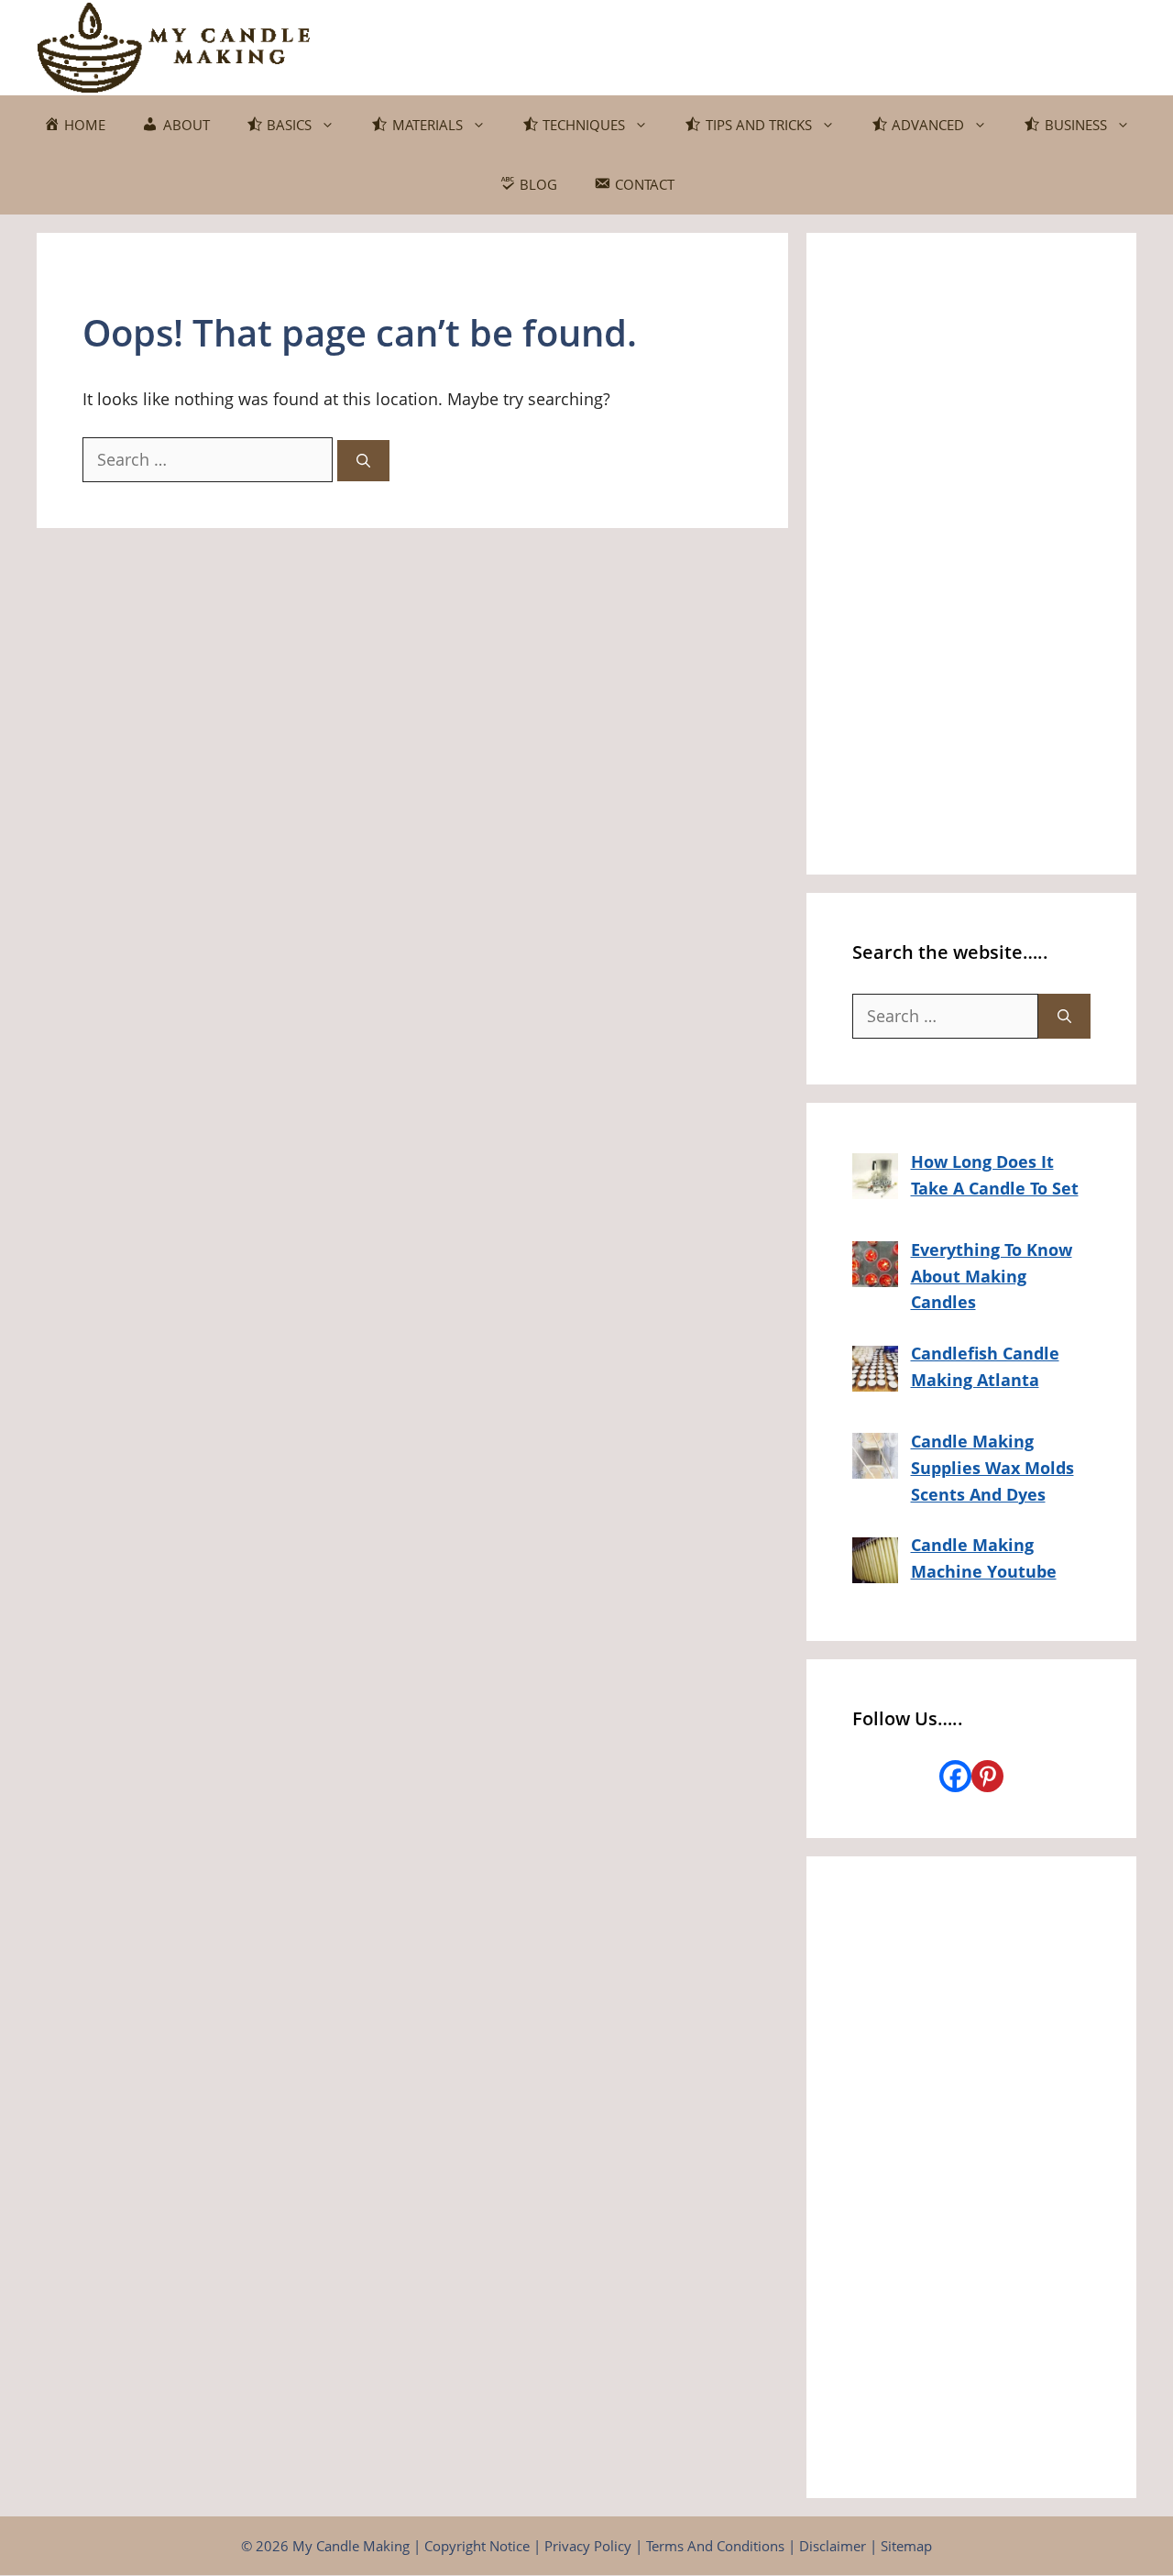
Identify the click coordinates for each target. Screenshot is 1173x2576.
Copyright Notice (477, 2546)
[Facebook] (955, 1776)
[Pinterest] (987, 1776)
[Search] (363, 461)
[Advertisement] (971, 554)
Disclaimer (833, 2546)
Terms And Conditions (715, 2546)
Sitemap (906, 2546)
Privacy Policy (588, 2546)
